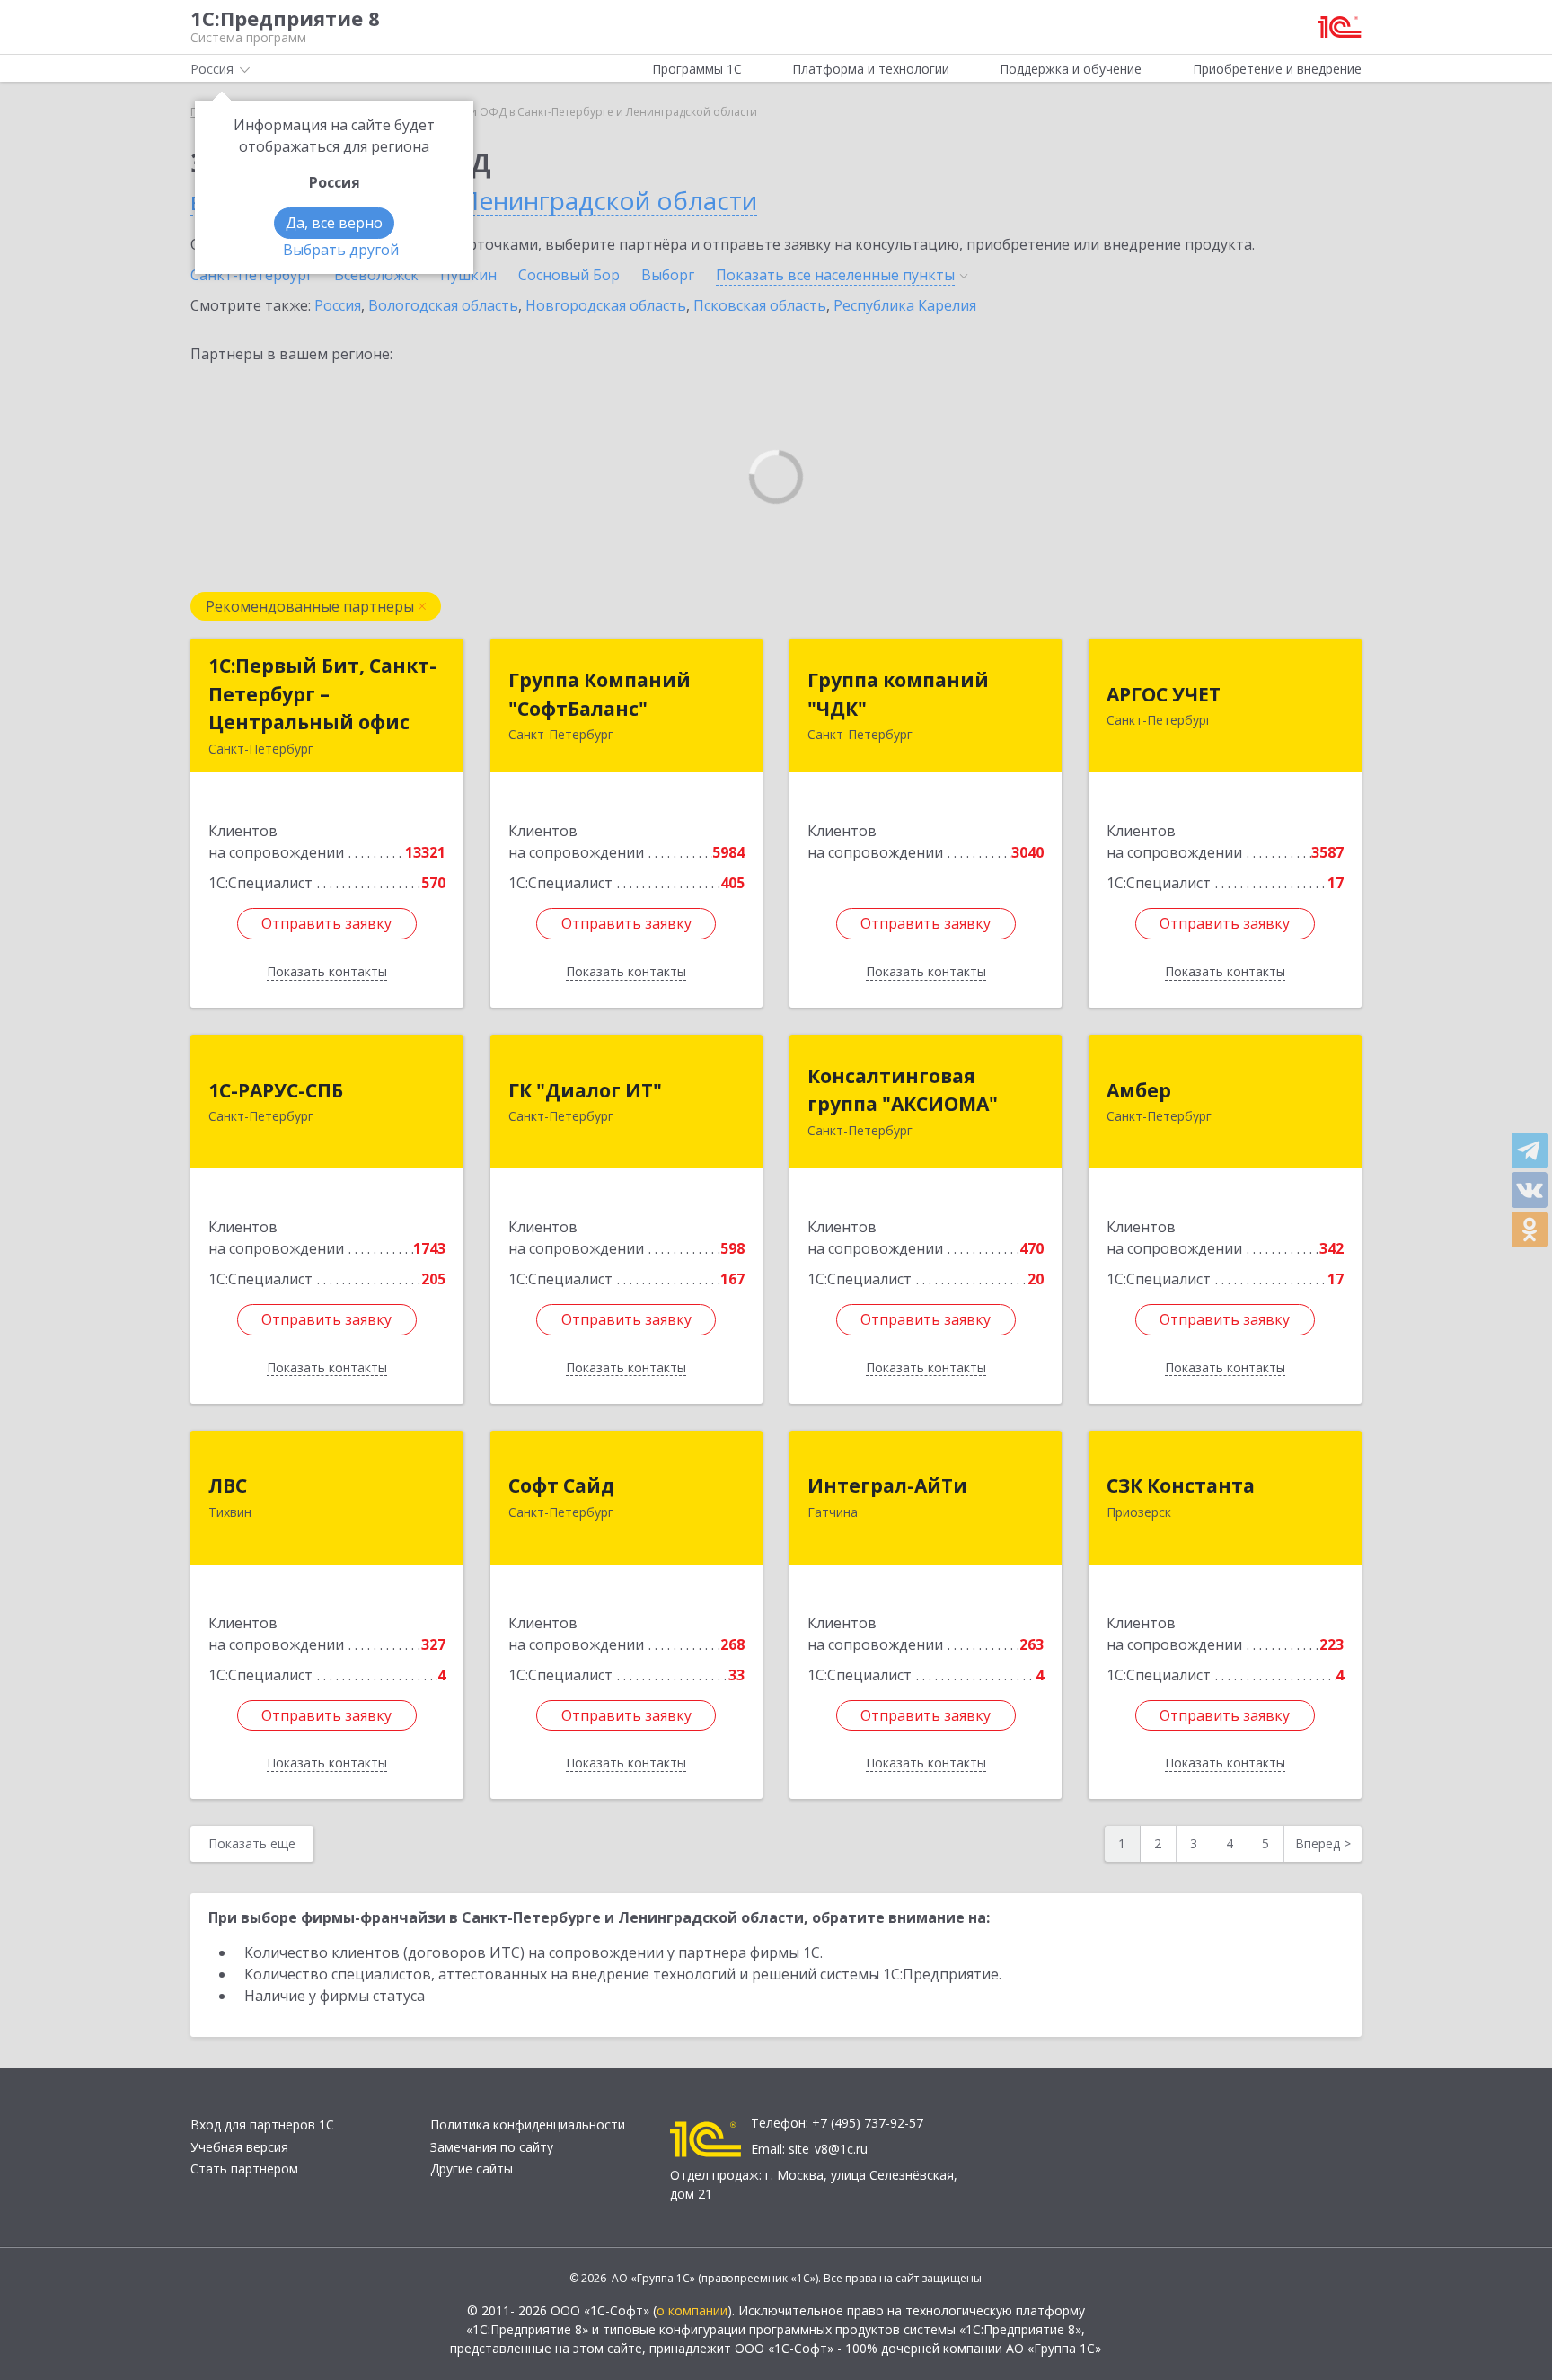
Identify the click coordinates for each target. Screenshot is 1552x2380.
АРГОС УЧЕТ (1164, 694)
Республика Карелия (905, 305)
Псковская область (760, 305)
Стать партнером (244, 2168)
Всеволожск (376, 275)
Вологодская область (443, 305)
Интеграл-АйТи (887, 1485)
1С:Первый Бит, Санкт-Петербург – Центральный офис (322, 694)
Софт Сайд (561, 1485)
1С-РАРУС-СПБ (276, 1090)
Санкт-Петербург (251, 275)
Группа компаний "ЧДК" (898, 694)
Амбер (1139, 1090)
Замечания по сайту (492, 2147)
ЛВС (228, 1485)
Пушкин (468, 275)
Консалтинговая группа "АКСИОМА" (903, 1090)
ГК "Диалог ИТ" (585, 1090)
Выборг (668, 275)
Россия (338, 305)
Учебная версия (239, 2147)
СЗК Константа (1181, 1485)
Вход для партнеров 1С (262, 2124)
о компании (692, 2310)
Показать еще (252, 1843)
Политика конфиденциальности (528, 2124)
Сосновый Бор (569, 275)
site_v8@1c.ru (828, 2149)
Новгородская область (606, 305)
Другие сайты (472, 2168)
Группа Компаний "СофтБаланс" (600, 694)
